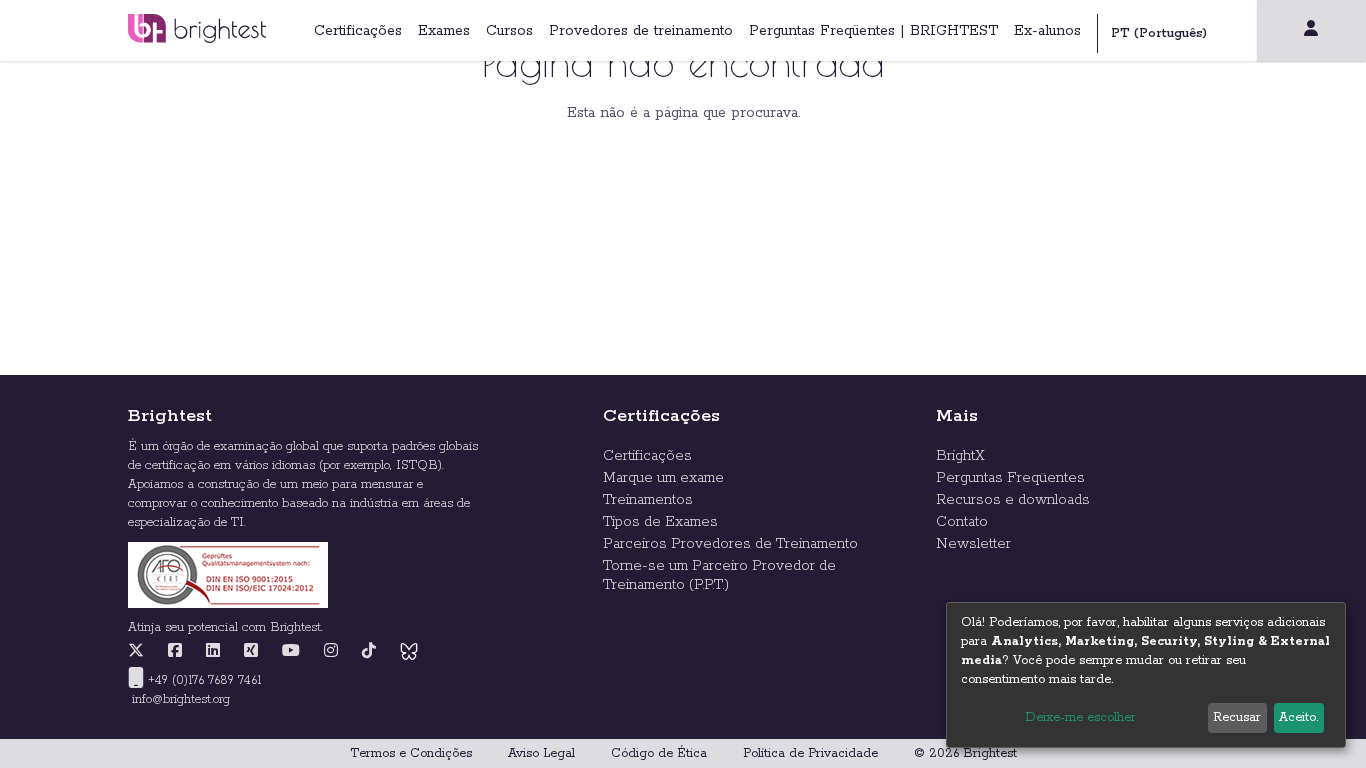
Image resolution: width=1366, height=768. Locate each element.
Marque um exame (663, 478)
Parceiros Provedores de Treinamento (730, 544)
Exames (444, 31)
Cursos (509, 31)
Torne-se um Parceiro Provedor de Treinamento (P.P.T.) (719, 575)
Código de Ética (659, 753)
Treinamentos (648, 500)
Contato (962, 522)
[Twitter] (141, 652)
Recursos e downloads (1013, 500)
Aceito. (1298, 717)
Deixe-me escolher (1080, 717)
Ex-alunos (1047, 31)
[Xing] (251, 652)
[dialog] (1146, 675)
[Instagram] (331, 652)
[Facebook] (175, 652)
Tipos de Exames (660, 522)
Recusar (1237, 717)
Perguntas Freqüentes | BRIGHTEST (873, 31)
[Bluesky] (409, 652)
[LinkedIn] (213, 652)
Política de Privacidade (810, 753)
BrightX (960, 456)
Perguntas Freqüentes (1010, 478)
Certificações (358, 31)
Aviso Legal (541, 753)
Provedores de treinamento (641, 31)
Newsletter (973, 544)
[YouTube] (291, 652)
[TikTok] (369, 652)
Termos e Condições (411, 753)
